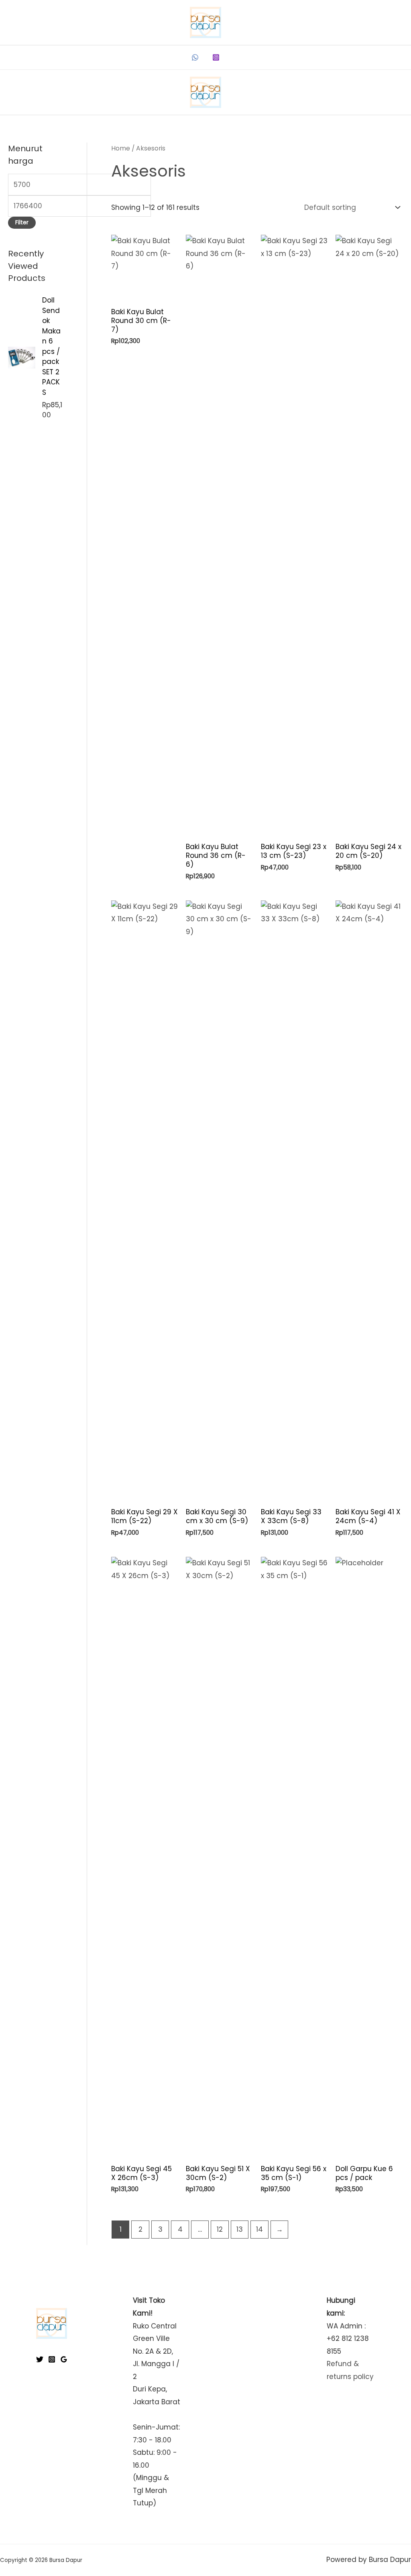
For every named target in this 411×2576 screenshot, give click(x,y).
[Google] (64, 2359)
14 (259, 2229)
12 (220, 2229)
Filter (22, 222)
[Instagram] (216, 57)
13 (240, 2229)
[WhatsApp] (195, 57)
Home (121, 148)
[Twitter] (40, 2359)
